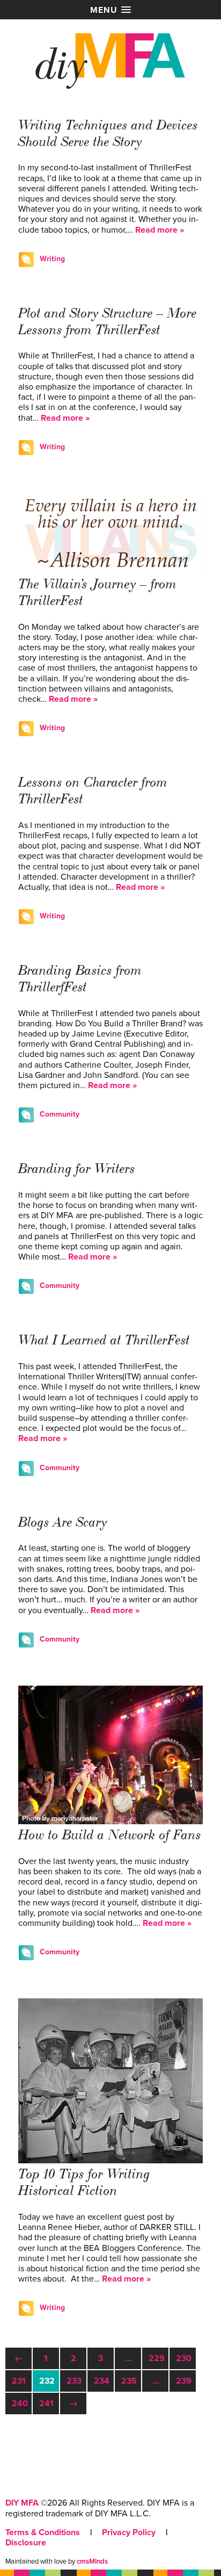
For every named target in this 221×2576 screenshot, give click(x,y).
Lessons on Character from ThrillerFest (93, 791)
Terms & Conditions (43, 2532)
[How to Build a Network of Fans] (110, 1822)
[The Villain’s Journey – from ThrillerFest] (110, 571)
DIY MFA (22, 2503)
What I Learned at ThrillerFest (104, 1340)
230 (184, 2358)
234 (102, 2381)
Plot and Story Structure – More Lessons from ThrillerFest (108, 322)
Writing (52, 259)
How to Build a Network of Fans (110, 1835)
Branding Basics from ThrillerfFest (80, 979)
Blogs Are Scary (63, 1522)
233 (74, 2381)
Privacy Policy (129, 2532)
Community (60, 1114)
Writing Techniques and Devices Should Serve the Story (108, 134)
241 (46, 2404)
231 (19, 2381)
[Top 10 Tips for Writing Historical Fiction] (110, 2161)
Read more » (160, 230)
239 (184, 2381)
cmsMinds (92, 2561)
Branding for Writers (77, 1169)
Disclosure (26, 2543)
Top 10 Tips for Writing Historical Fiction (84, 2182)
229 (157, 2358)
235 (129, 2381)
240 (20, 2404)
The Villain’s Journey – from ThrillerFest (97, 592)
